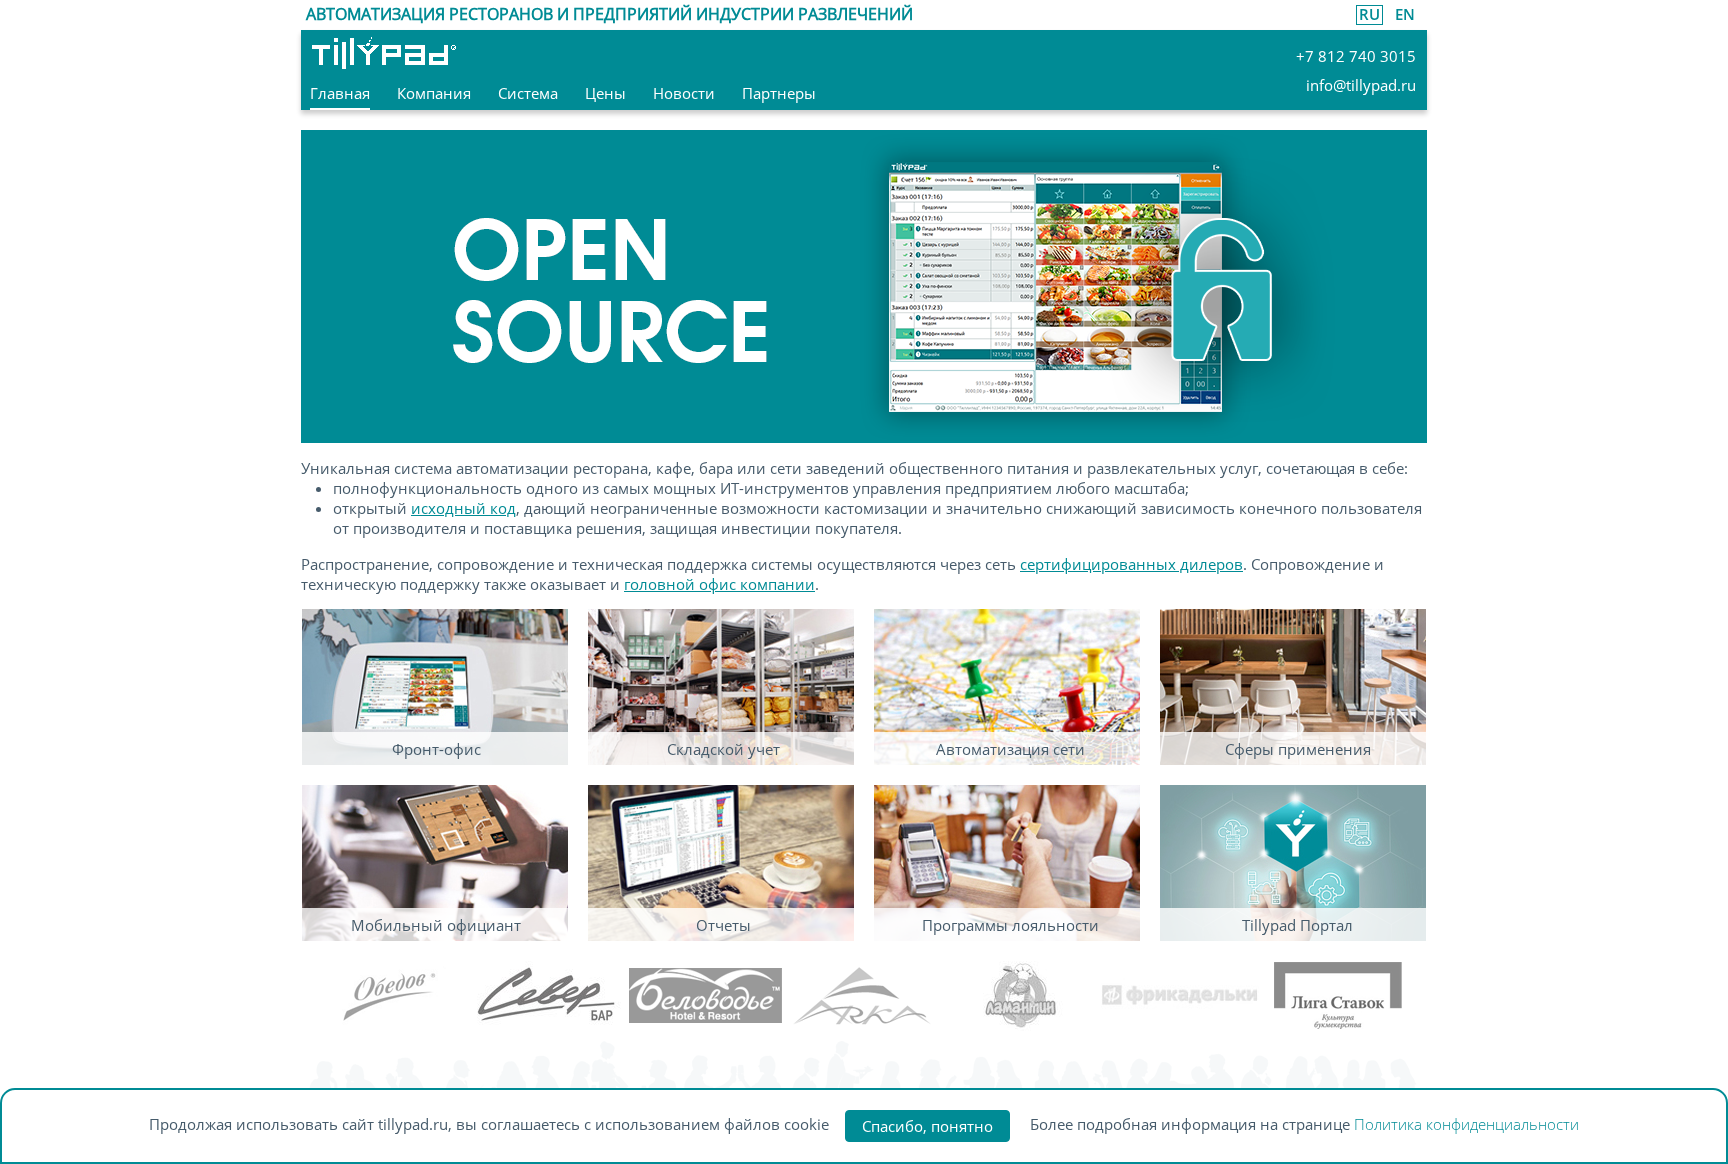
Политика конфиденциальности (1466, 1124)
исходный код (463, 508)
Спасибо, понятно (927, 1126)
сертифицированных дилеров (1131, 564)
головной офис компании (719, 584)
